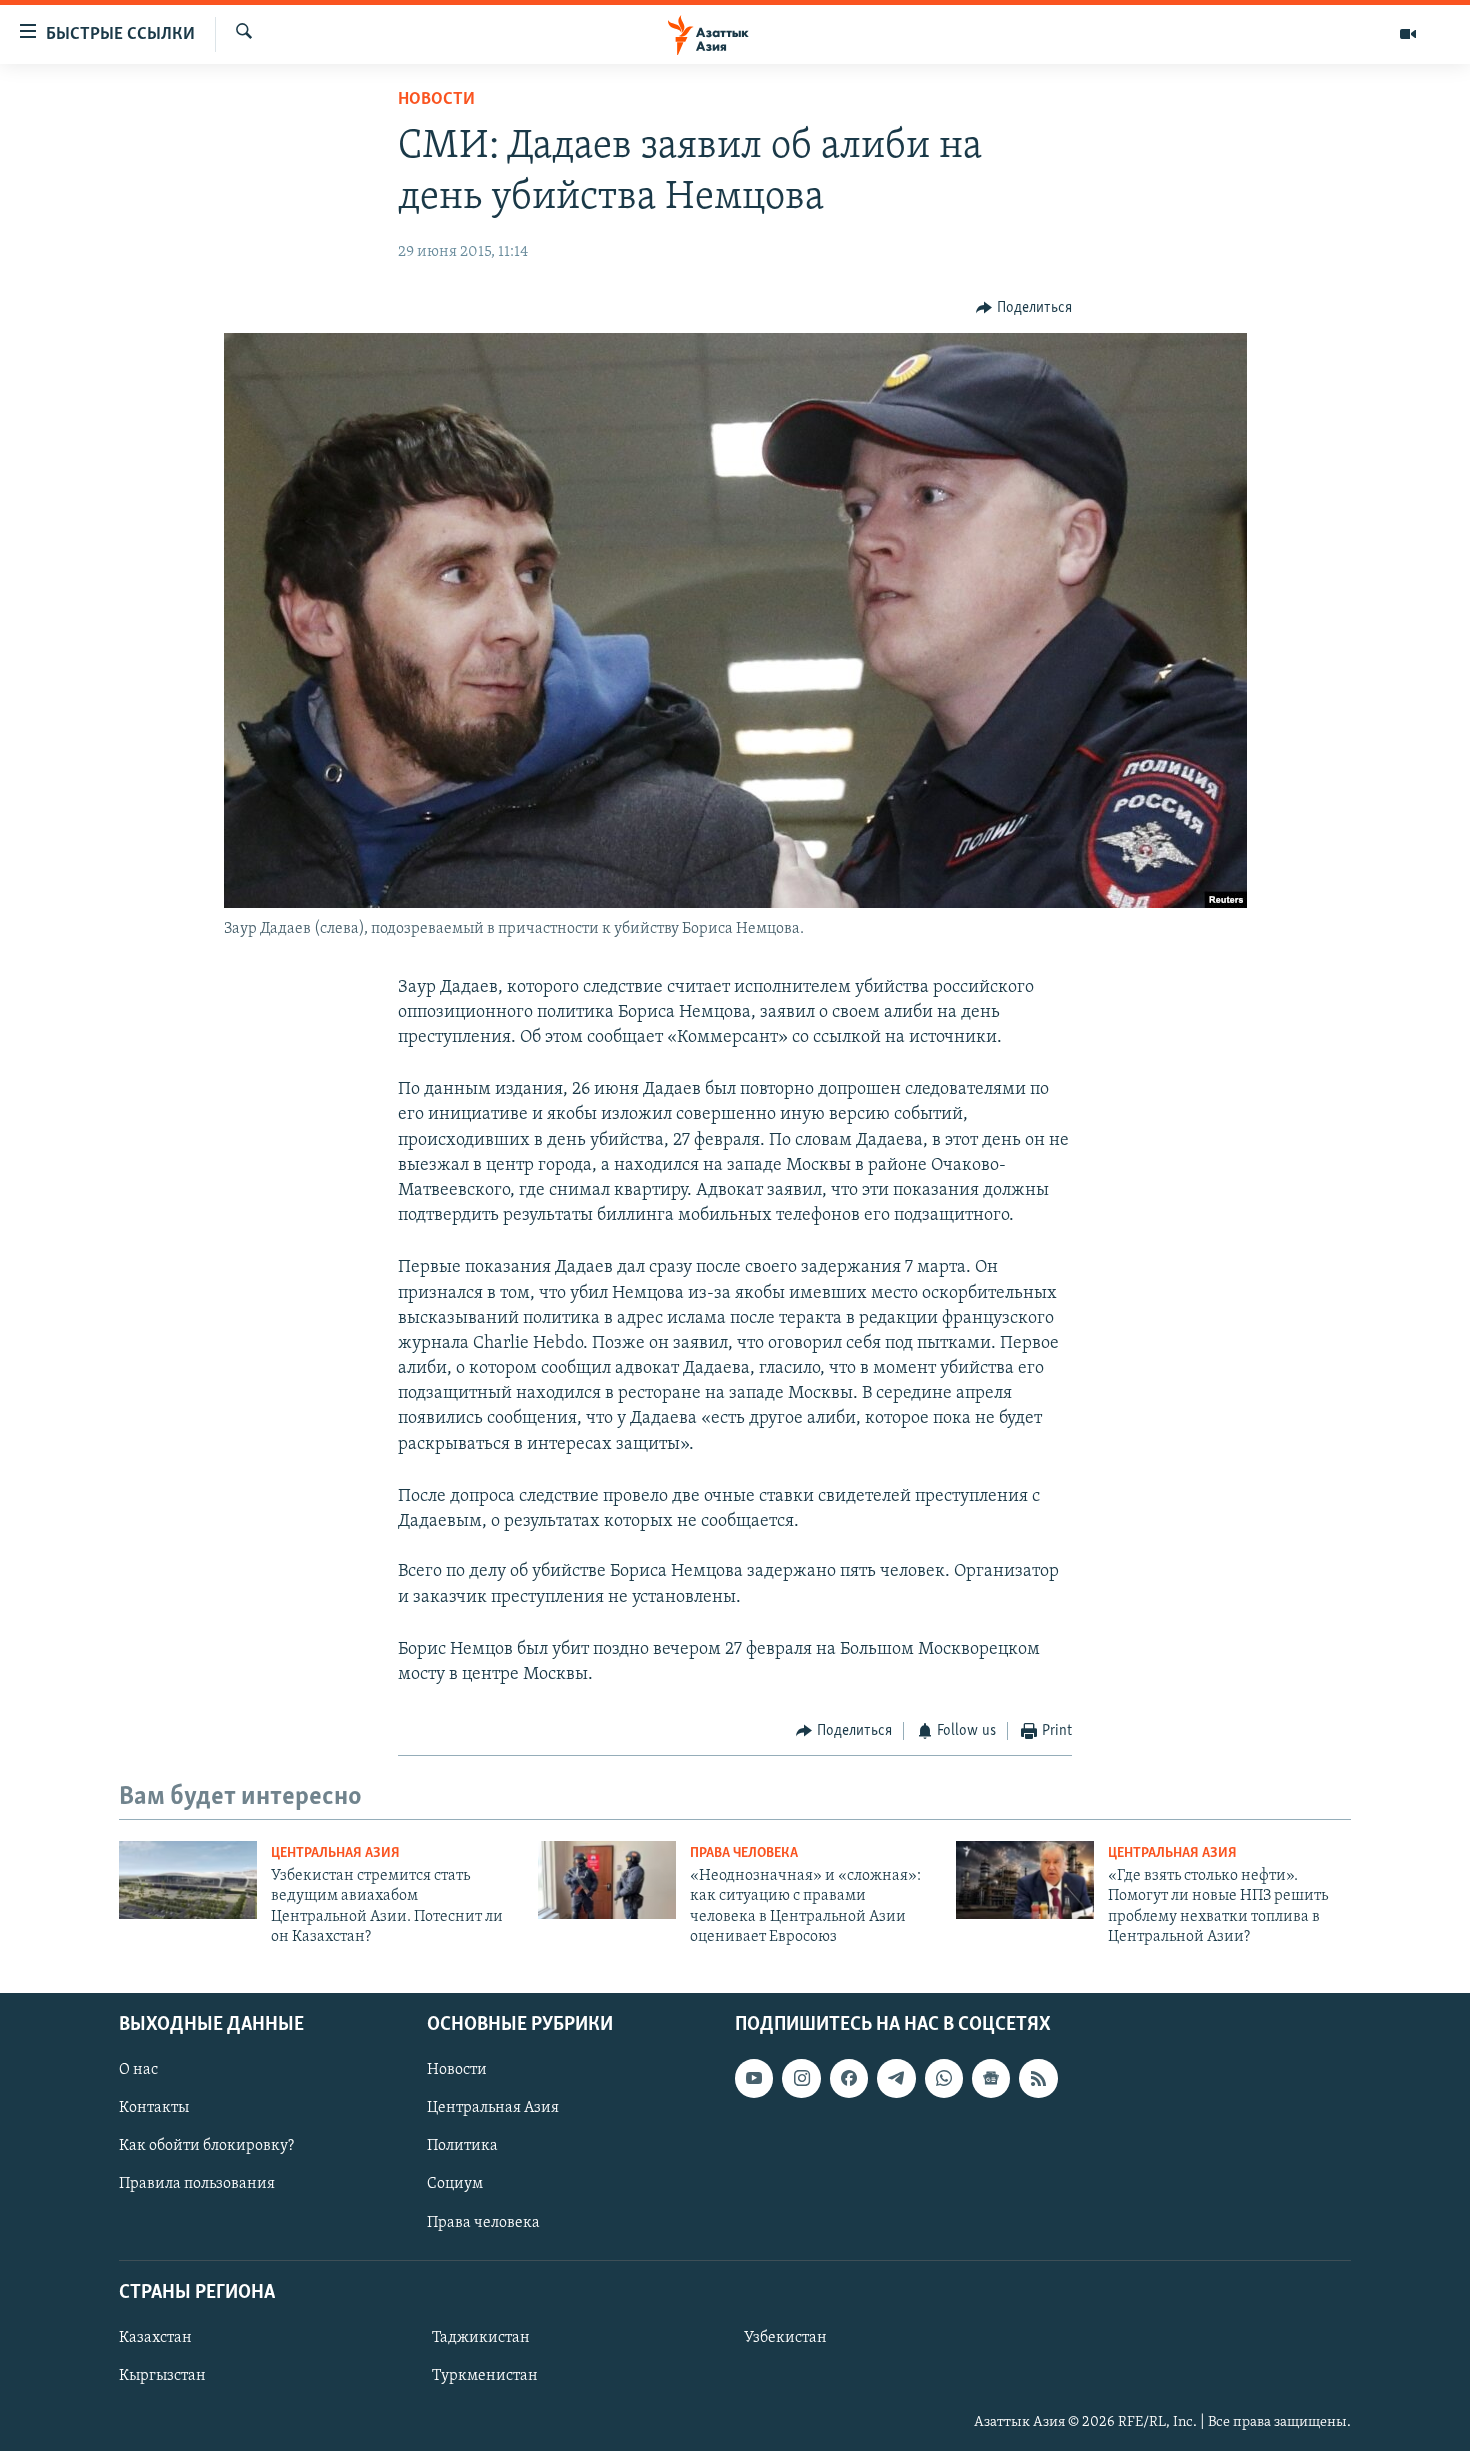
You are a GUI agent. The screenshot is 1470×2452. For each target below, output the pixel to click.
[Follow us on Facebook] (849, 2079)
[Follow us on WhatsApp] (944, 2079)
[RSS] (1038, 2079)
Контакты (154, 2109)
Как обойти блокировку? (206, 2147)
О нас (138, 2071)
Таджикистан (481, 2338)
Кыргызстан (162, 2376)
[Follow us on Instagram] (801, 2079)
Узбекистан (785, 2338)
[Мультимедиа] (1408, 34)
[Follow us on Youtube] (754, 2079)
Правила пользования (197, 2185)
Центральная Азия (335, 1853)
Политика (462, 2147)
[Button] (1024, 308)
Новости (436, 100)
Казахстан (155, 2338)
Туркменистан (485, 2376)
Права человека (744, 1853)
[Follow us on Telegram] (896, 2079)
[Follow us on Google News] (991, 2079)
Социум (455, 2185)
